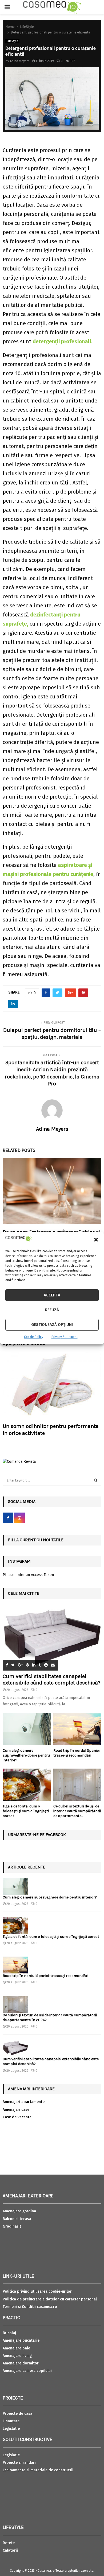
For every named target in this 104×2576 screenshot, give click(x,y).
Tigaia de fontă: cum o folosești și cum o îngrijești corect (26, 1811)
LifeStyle (12, 41)
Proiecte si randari (19, 2463)
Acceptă (52, 1295)
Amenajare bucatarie (21, 2340)
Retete (9, 2543)
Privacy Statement (65, 1337)
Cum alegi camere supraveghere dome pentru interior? (26, 1755)
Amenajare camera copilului (27, 2371)
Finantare (11, 2421)
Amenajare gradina (19, 2211)
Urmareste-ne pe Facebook (37, 1835)
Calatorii (10, 2550)
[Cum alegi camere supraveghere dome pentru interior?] (27, 1729)
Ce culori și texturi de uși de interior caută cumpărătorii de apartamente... (77, 1811)
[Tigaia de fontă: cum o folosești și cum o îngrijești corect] (27, 1785)
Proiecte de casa (17, 2414)
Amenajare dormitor (21, 2363)
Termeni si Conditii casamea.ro (30, 2307)
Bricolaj (9, 2333)
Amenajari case (16, 2110)
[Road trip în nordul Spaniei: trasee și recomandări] (77, 1729)
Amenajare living (17, 2356)
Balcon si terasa (17, 2219)
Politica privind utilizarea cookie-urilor (37, 2291)
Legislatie (11, 2429)
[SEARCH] (96, 1480)
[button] (96, 1240)
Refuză (52, 1310)
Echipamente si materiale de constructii (38, 2470)
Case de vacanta (17, 2117)
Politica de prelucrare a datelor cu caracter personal (50, 2299)
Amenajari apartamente (24, 2102)
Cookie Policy (34, 1337)
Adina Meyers (20, 61)
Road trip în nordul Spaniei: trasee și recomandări (77, 1753)
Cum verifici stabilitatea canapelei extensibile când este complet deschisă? (52, 1680)
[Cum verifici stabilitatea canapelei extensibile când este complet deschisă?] (52, 1637)
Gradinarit (12, 2226)
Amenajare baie (16, 2348)
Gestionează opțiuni (52, 1325)
